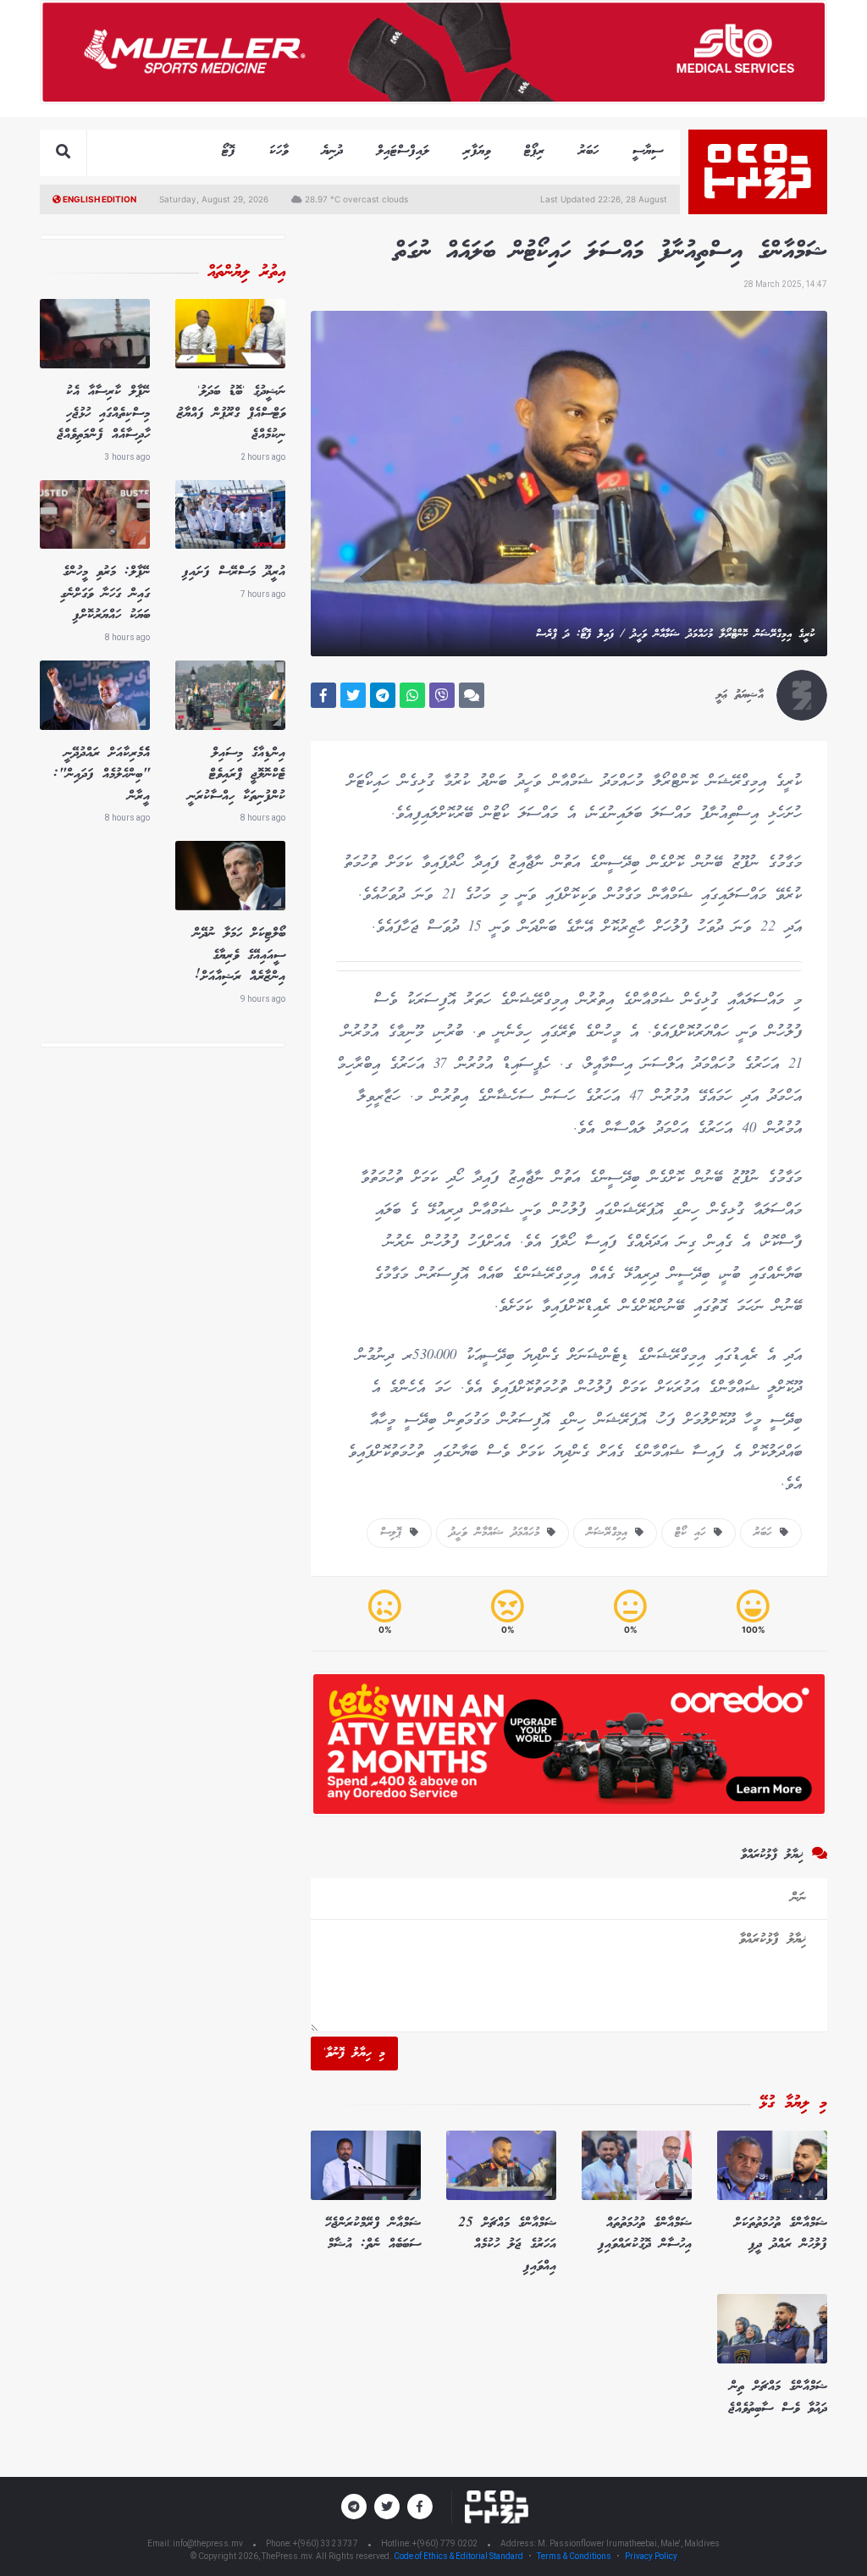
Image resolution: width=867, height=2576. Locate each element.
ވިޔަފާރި (477, 151)
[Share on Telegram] (383, 695)
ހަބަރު (588, 151)
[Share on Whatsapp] (412, 695)
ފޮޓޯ (229, 151)
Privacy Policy (651, 2556)
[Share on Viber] (442, 695)
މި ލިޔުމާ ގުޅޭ (793, 2103)
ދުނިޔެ (332, 151)
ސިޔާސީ (648, 151)
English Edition (99, 199)
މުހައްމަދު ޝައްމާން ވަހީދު (498, 1533)
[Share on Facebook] (323, 695)
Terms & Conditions (574, 2556)
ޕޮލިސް (395, 1533)
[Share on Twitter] (353, 695)
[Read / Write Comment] (472, 695)
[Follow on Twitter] (387, 2507)
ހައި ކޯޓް (694, 1533)
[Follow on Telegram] (354, 2507)
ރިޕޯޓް (534, 151)
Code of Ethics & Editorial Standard (459, 2556)
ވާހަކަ (279, 151)
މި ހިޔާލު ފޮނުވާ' (354, 2054)
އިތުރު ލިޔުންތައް (246, 273)
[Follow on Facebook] (420, 2507)
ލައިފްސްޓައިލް (403, 151)
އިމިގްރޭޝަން (611, 1533)
